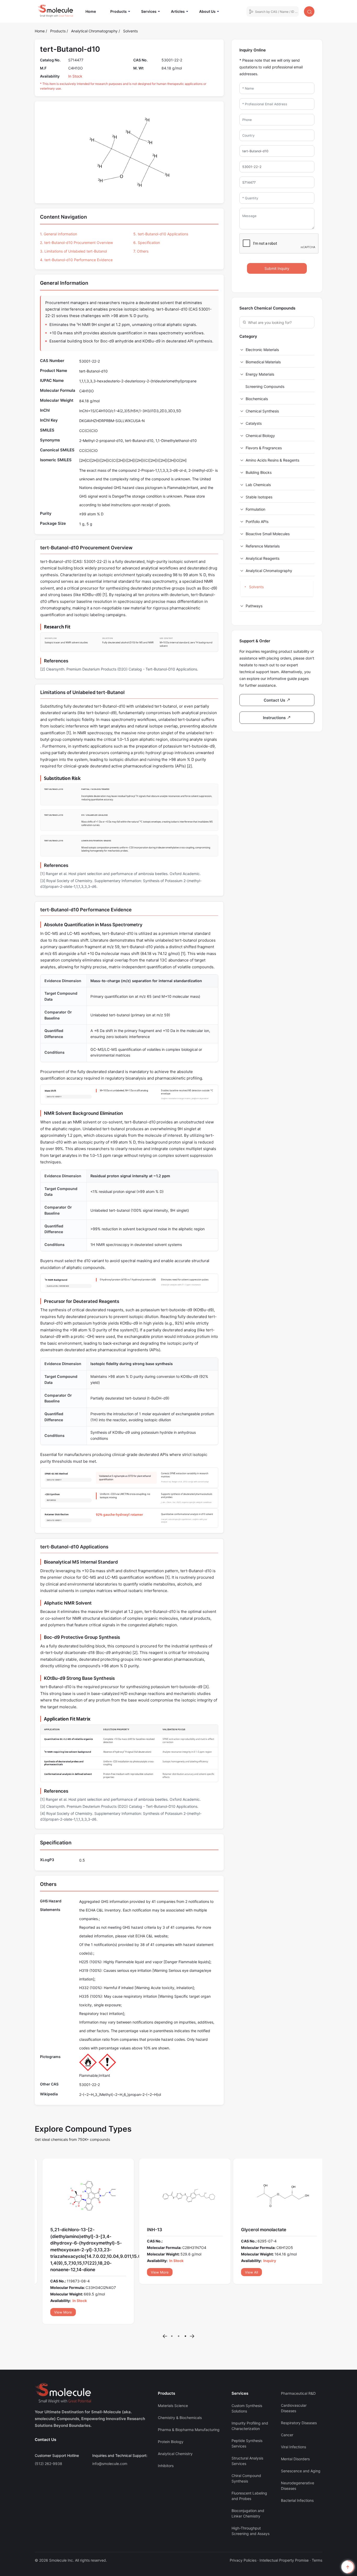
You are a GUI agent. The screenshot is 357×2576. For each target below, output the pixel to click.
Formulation (255, 509)
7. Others (141, 251)
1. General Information (59, 234)
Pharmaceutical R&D (298, 2360)
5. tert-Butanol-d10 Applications (161, 234)
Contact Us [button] (275, 700)
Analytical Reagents (263, 558)
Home (93, 11)
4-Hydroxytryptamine (261, 2230)
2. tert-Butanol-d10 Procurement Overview (76, 243)
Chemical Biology (260, 436)
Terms (317, 2527)
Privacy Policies (243, 2527)
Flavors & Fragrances (264, 448)
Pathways (254, 606)
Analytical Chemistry (175, 2420)
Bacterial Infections (297, 2467)
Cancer (287, 2401)
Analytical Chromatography (95, 31)
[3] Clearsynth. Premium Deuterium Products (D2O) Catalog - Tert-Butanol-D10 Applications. (119, 1806)
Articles (178, 11)
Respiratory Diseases (299, 2389)
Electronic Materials (262, 350)
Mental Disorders (295, 2425)
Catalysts (254, 423)
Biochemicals (257, 399)
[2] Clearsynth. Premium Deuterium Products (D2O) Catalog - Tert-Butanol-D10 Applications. (119, 669)
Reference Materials (263, 546)
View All (54, 2272)
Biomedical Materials (263, 362)
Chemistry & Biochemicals (180, 2384)
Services (149, 11)
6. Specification (147, 243)
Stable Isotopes (259, 497)
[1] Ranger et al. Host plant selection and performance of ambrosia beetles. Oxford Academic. (120, 874)
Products (119, 11)
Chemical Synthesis (262, 411)
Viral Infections (293, 2413)
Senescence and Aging (301, 2437)
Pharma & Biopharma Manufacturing (189, 2396)
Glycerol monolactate (67, 2230)
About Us (207, 11)
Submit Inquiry (277, 268)
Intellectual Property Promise (284, 2527)
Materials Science (173, 2372)
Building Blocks (259, 472)
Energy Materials (260, 374)
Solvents (130, 31)
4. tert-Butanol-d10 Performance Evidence (76, 260)
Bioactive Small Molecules (268, 534)
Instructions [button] (275, 718)
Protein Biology (171, 2408)
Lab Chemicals (258, 485)
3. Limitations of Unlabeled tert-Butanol (73, 251)
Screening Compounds (265, 386)
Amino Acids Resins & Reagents (272, 460)
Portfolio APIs (257, 521)
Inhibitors (166, 2432)
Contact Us (45, 2406)
